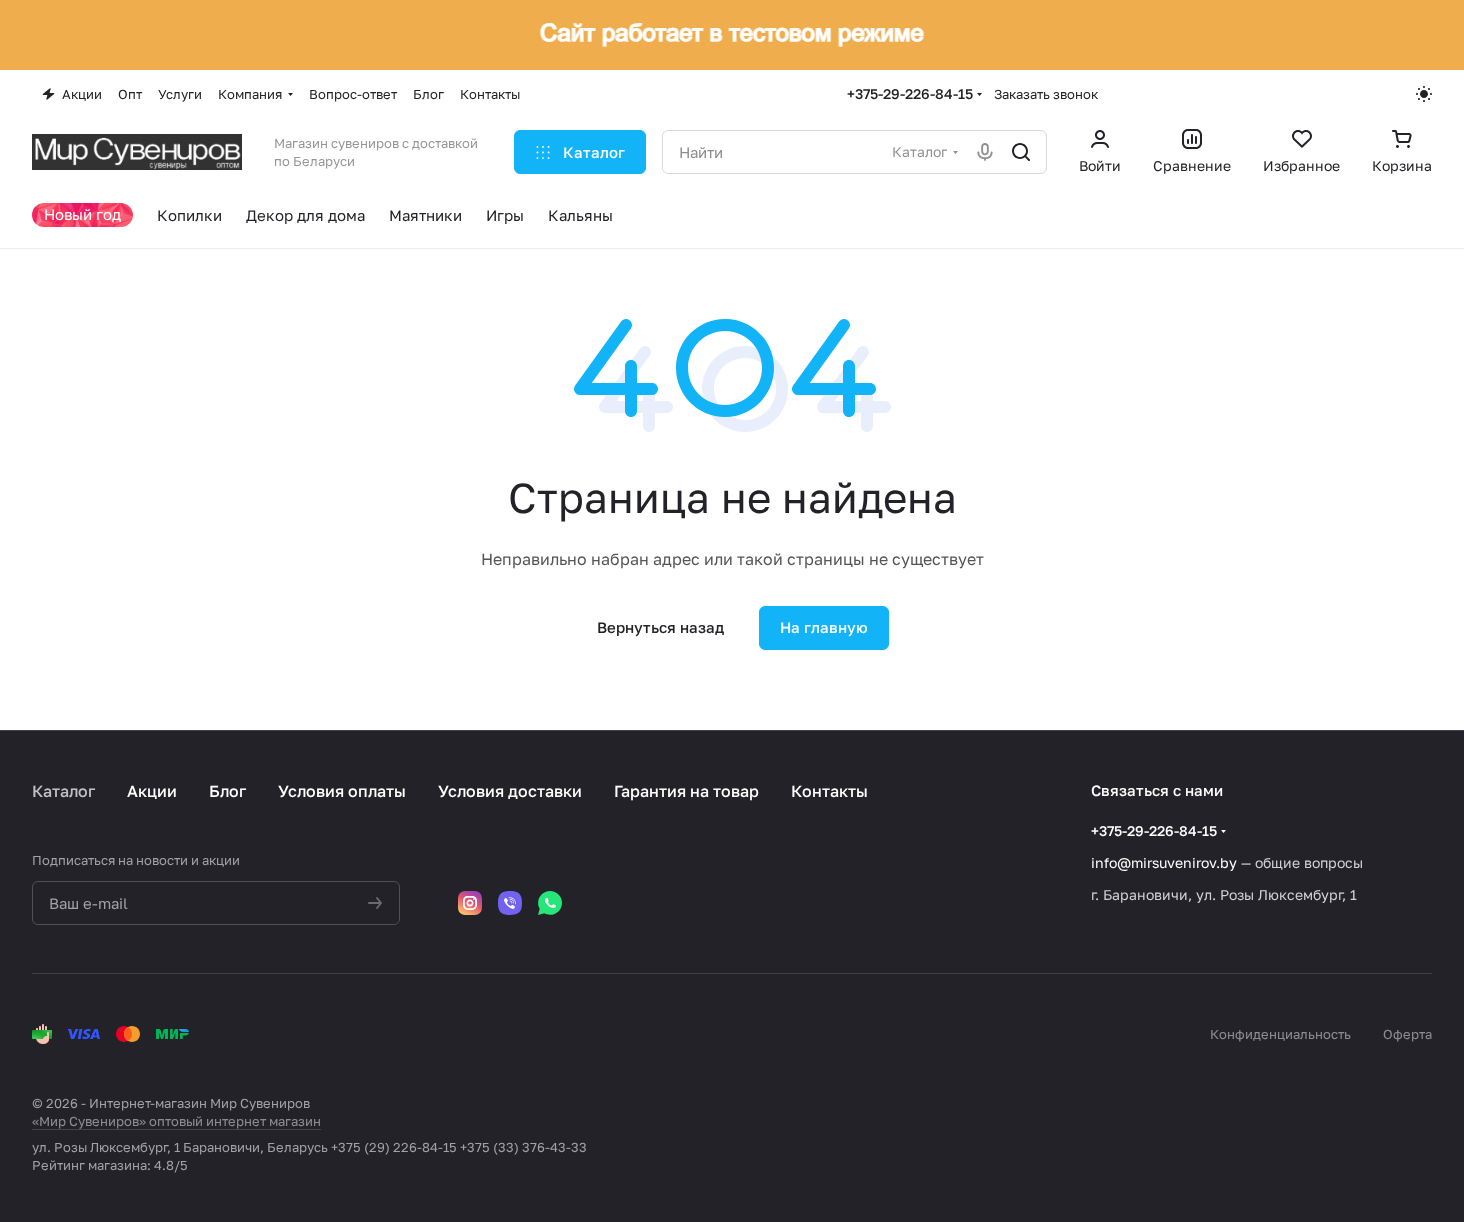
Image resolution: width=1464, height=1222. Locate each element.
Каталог (63, 791)
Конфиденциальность (1280, 1034)
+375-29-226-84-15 (910, 93)
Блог (227, 791)
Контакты (829, 791)
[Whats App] (550, 903)
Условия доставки (510, 791)
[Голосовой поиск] (985, 152)
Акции (152, 791)
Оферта (1407, 1034)
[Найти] (1021, 152)
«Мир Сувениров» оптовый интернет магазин (176, 1121)
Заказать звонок (1046, 94)
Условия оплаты (342, 791)
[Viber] (510, 903)
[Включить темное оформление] (1424, 94)
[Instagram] (470, 903)
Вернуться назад (660, 627)
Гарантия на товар (686, 791)
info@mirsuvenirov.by (1164, 862)
